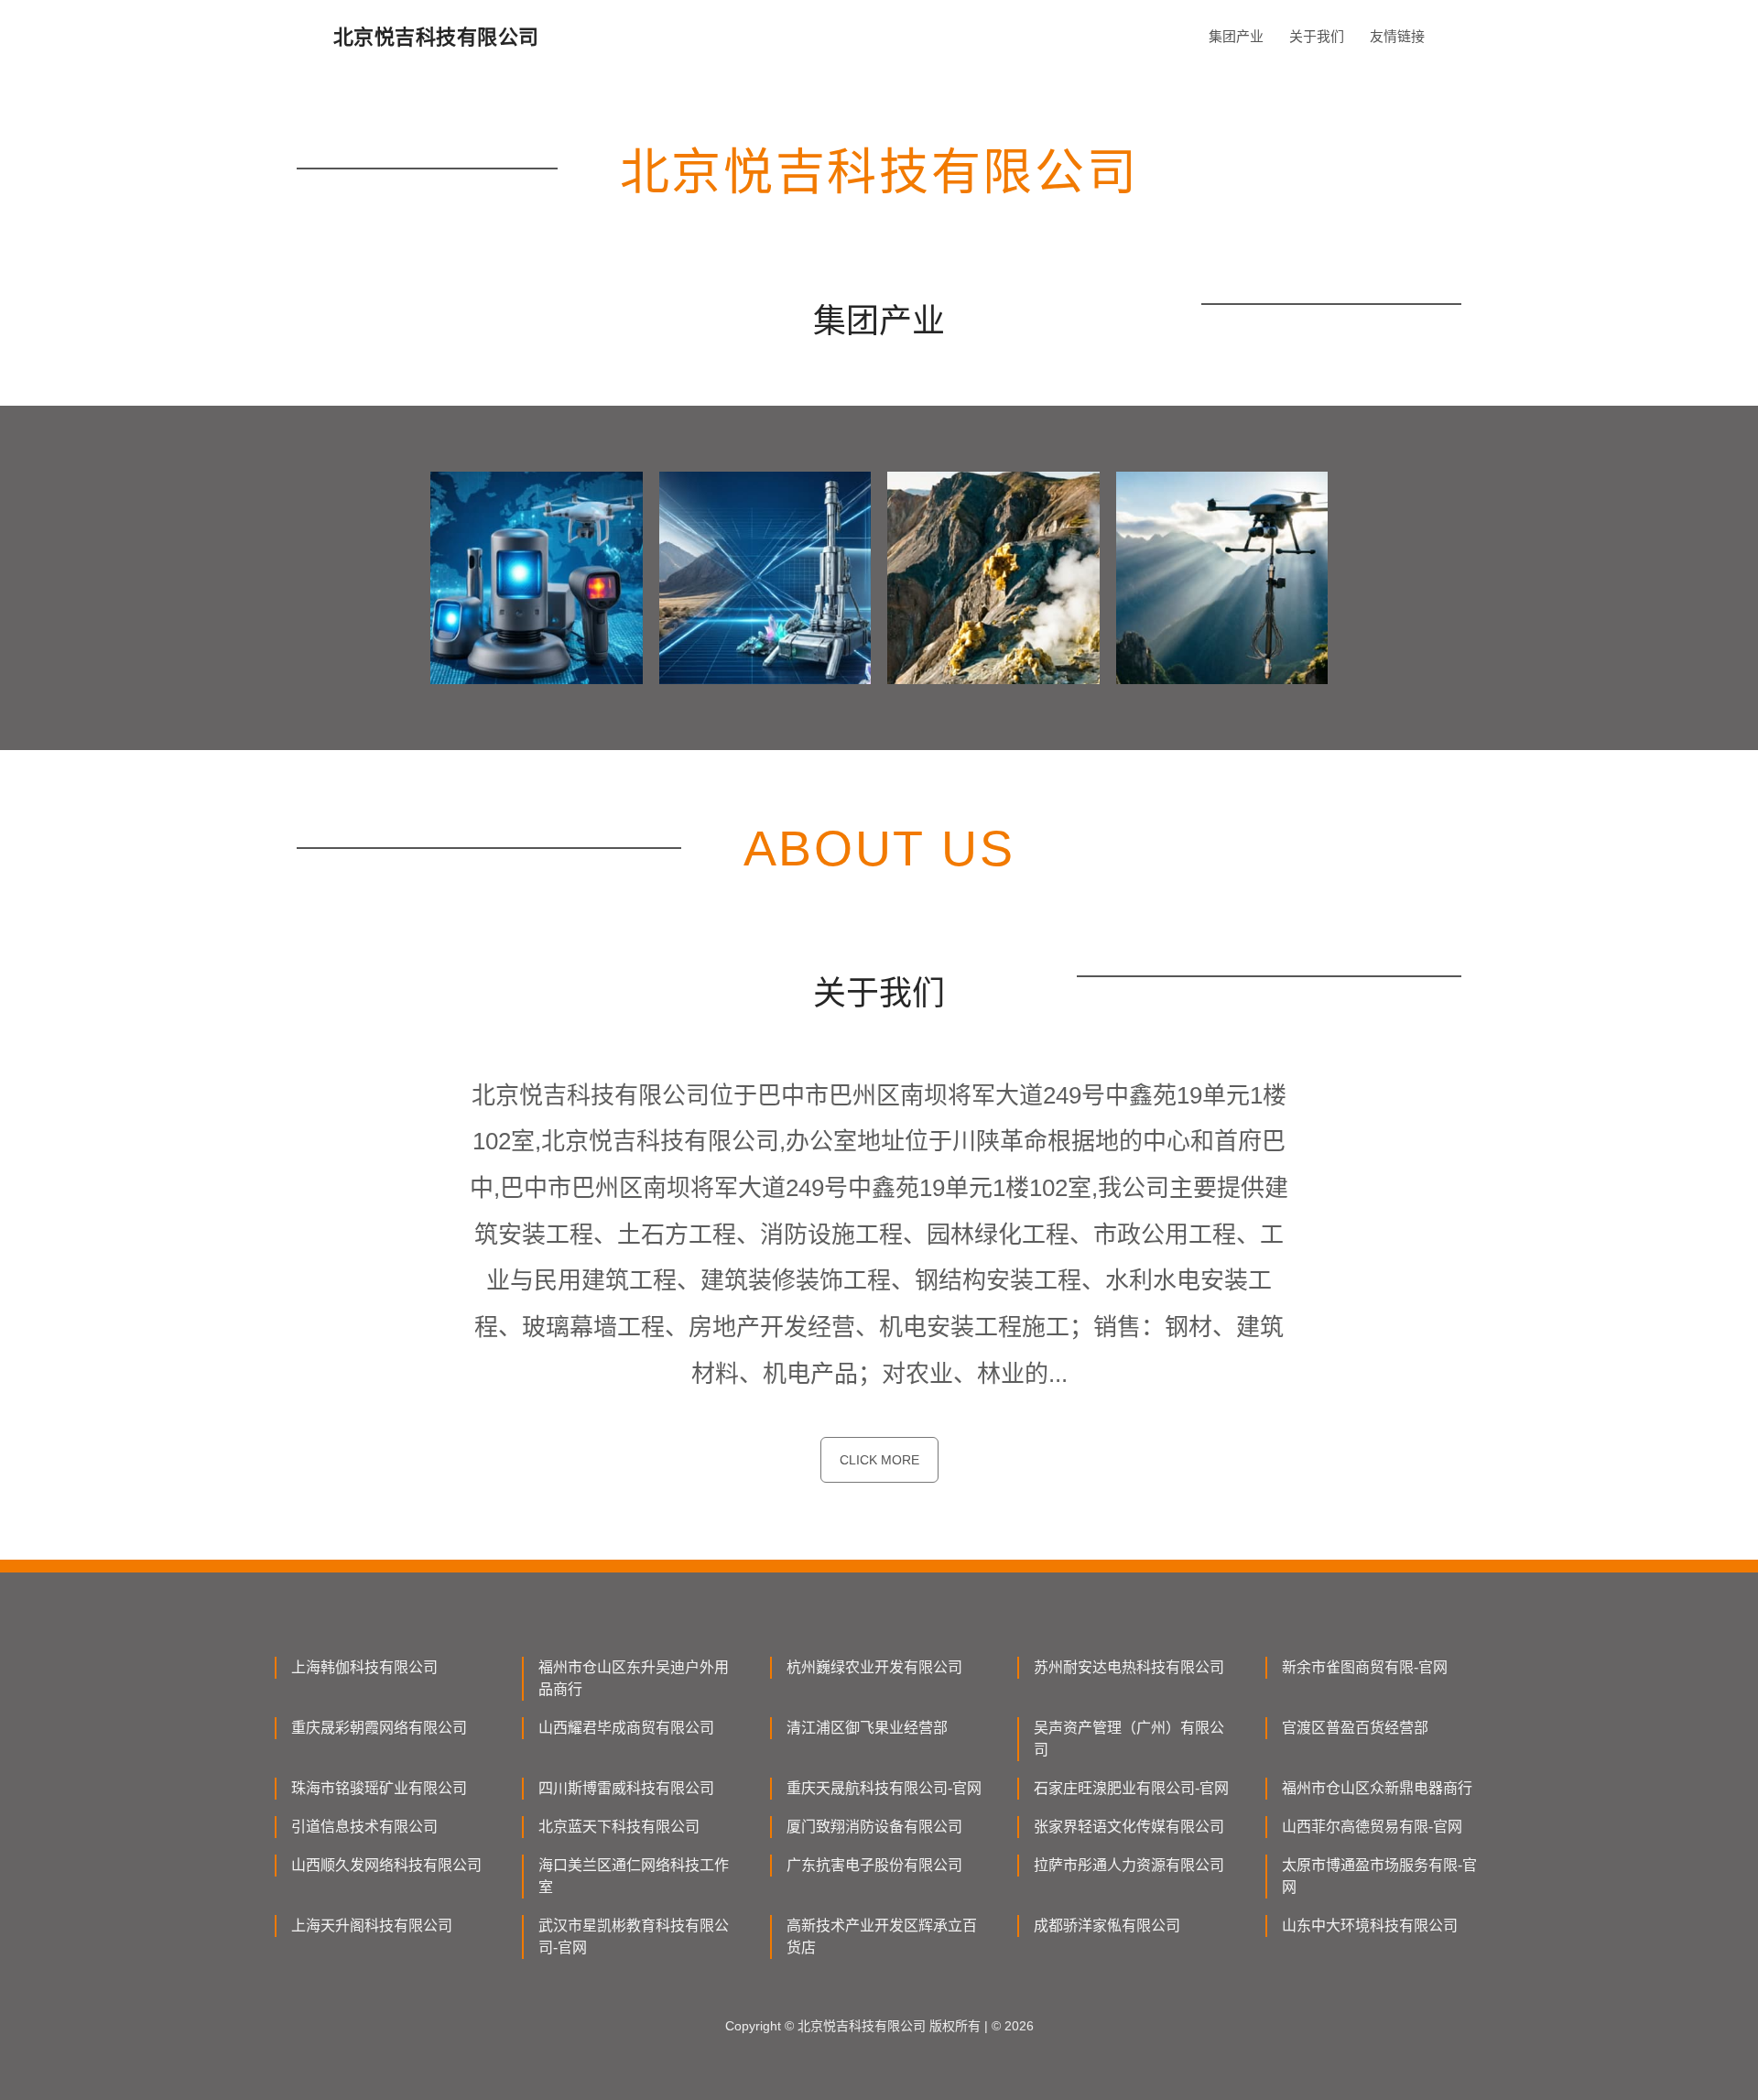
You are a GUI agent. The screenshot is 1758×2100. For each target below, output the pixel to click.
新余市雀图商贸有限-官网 (1365, 1667)
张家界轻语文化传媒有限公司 (1129, 1827)
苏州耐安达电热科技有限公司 (1129, 1667)
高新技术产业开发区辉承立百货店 (882, 1937)
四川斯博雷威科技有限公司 (626, 1788)
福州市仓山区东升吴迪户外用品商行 (634, 1678)
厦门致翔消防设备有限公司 (874, 1827)
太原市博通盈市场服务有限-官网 (1379, 1876)
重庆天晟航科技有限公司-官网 (884, 1788)
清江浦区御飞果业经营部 (867, 1728)
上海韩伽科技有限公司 (364, 1667)
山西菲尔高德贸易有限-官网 (1372, 1827)
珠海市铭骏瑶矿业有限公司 (379, 1788)
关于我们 (1317, 36)
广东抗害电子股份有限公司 (874, 1865)
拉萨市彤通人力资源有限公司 (1129, 1865)
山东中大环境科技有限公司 (1370, 1926)
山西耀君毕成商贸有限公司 (626, 1728)
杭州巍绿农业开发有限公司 (874, 1667)
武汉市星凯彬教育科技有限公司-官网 (634, 1937)
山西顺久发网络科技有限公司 (386, 1865)
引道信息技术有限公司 (364, 1827)
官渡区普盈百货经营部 (1355, 1728)
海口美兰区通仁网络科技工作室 (634, 1876)
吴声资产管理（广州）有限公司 (1129, 1739)
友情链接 (1397, 36)
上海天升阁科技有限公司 (372, 1926)
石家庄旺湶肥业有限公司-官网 (1131, 1788)
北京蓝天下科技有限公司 (619, 1827)
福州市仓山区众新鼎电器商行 (1377, 1788)
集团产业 (1236, 36)
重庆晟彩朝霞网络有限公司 (379, 1728)
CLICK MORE (879, 1460)
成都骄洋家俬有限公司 (1107, 1926)
